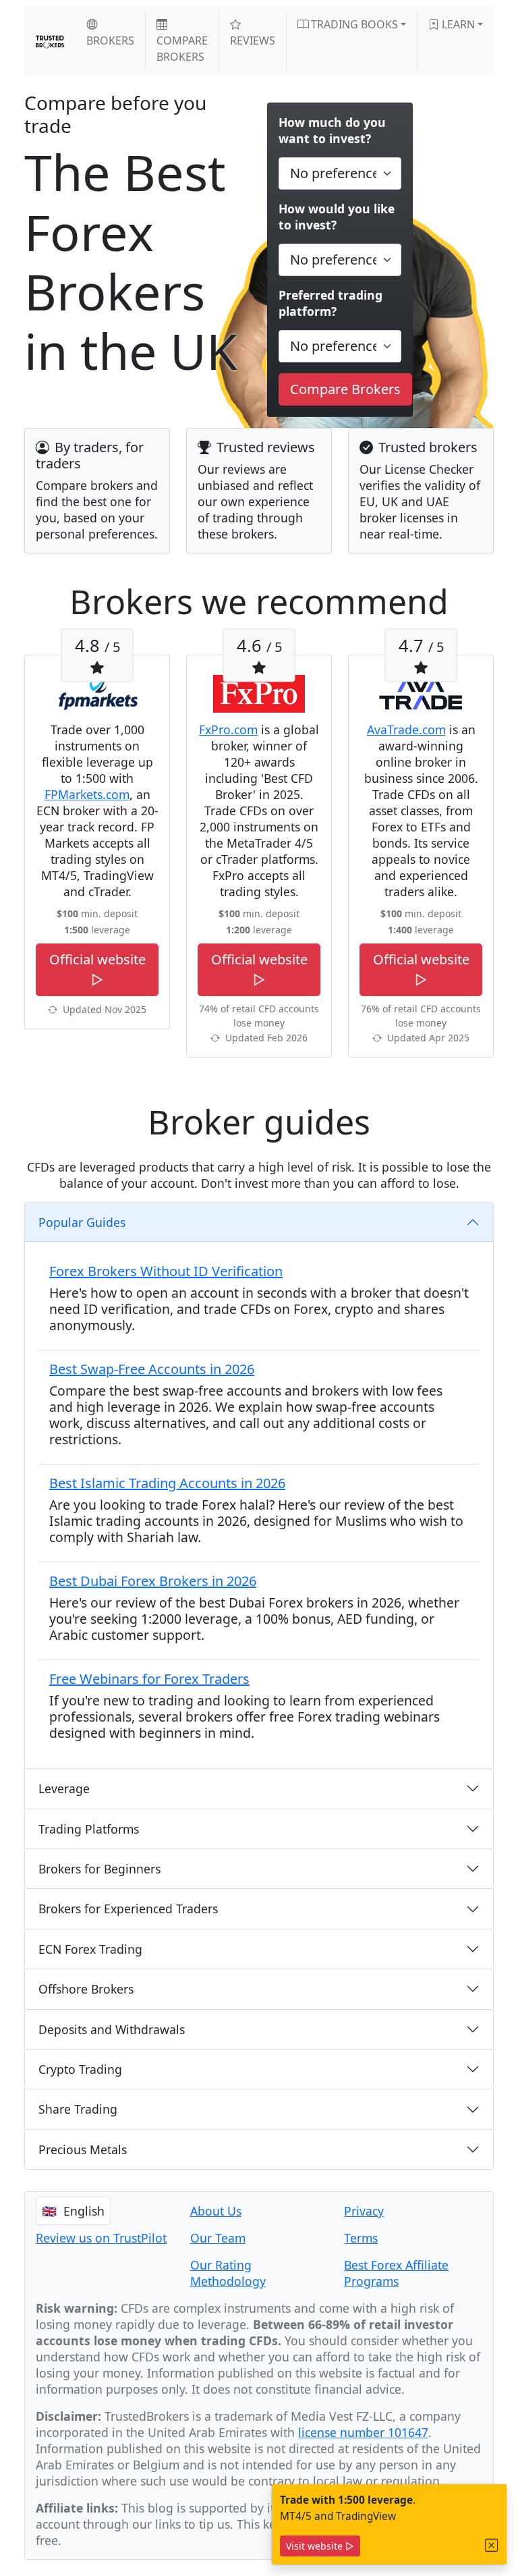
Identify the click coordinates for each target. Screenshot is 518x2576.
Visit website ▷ (320, 2546)
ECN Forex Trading (90, 1949)
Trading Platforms (89, 1829)
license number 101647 (363, 2432)
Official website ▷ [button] (97, 969)
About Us (216, 2211)
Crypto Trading (80, 2069)
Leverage (64, 1788)
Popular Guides (82, 1222)
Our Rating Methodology (228, 2273)
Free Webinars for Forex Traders (149, 1679)
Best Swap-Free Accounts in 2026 (152, 1369)
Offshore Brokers (86, 1989)
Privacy (364, 2211)
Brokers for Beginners (99, 1869)
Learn (457, 24)
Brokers (110, 40)
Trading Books (353, 24)
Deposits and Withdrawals (112, 2029)
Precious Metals (83, 2149)
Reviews (253, 40)
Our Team (218, 2238)
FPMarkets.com (87, 794)
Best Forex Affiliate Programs (396, 2273)
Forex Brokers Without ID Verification (166, 1271)
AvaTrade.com (406, 730)
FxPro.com (228, 730)
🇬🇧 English (73, 2211)
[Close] (492, 2545)
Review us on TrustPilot (101, 2238)
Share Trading (78, 2109)
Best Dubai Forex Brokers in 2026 (153, 1581)
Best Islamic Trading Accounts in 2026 (167, 1483)
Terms (361, 2238)
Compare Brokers (182, 49)
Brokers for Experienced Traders (128, 1909)
